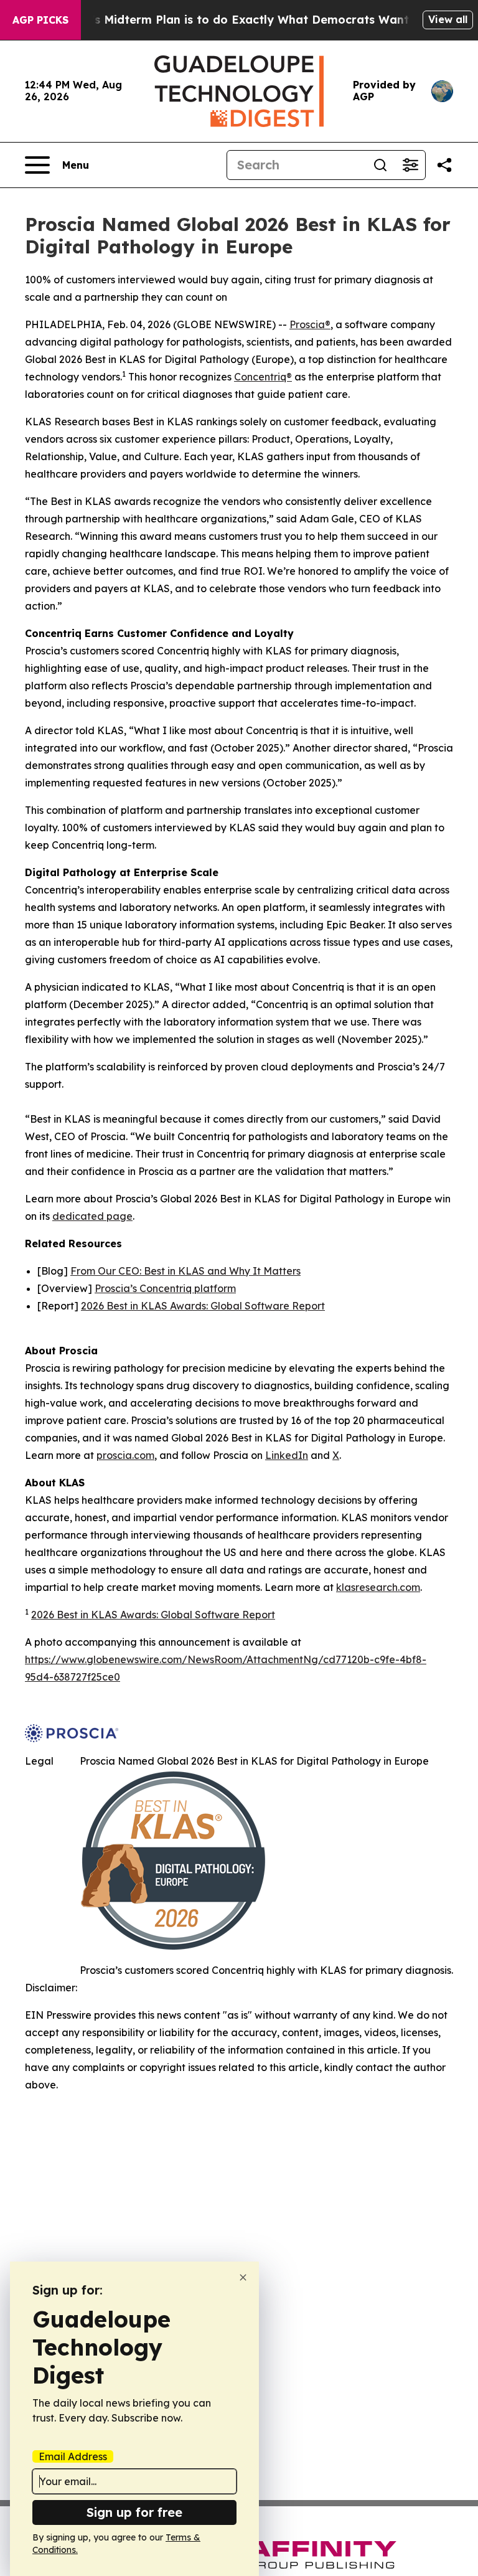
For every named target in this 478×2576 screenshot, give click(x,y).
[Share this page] (444, 165)
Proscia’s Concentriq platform (165, 1288)
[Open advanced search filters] (410, 165)
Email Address (73, 2456)
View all (448, 19)
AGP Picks (40, 20)
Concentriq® (263, 377)
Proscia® (310, 324)
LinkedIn (287, 1455)
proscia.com (125, 1455)
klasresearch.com (378, 1587)
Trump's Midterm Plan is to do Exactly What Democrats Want (232, 20)
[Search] (380, 165)
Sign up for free (134, 2512)
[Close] (243, 2277)
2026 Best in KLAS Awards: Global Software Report (203, 1306)
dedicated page (92, 1216)
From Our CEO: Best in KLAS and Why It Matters (185, 1271)
